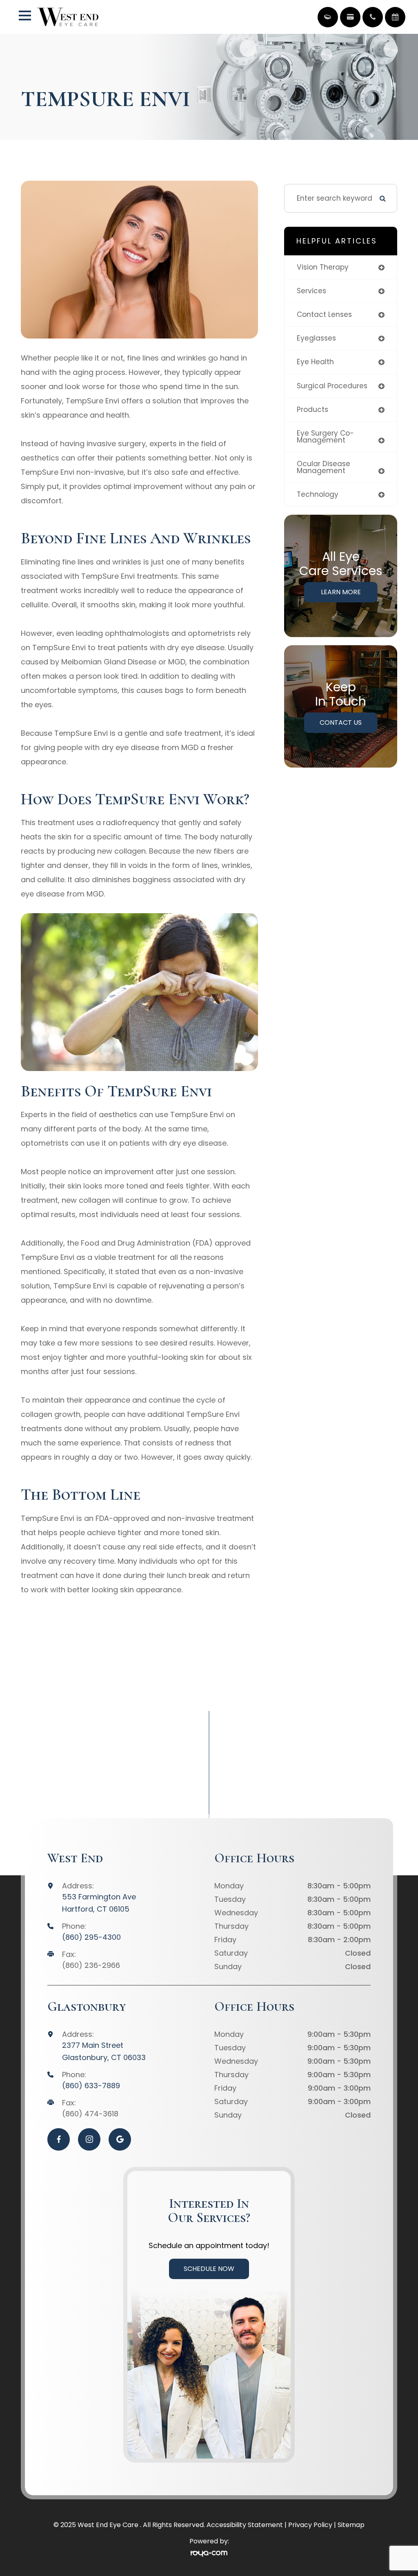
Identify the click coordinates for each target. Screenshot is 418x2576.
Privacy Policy (310, 2525)
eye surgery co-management (325, 437)
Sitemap (351, 2525)
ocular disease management (324, 467)
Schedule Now (209, 2269)
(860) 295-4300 (91, 1937)
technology (318, 494)
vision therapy (323, 267)
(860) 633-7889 (91, 2086)
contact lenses (324, 314)
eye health (315, 362)
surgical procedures (332, 386)
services (311, 291)
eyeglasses (316, 338)
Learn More (341, 592)
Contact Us (341, 723)
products (312, 409)
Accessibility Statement (245, 2525)
